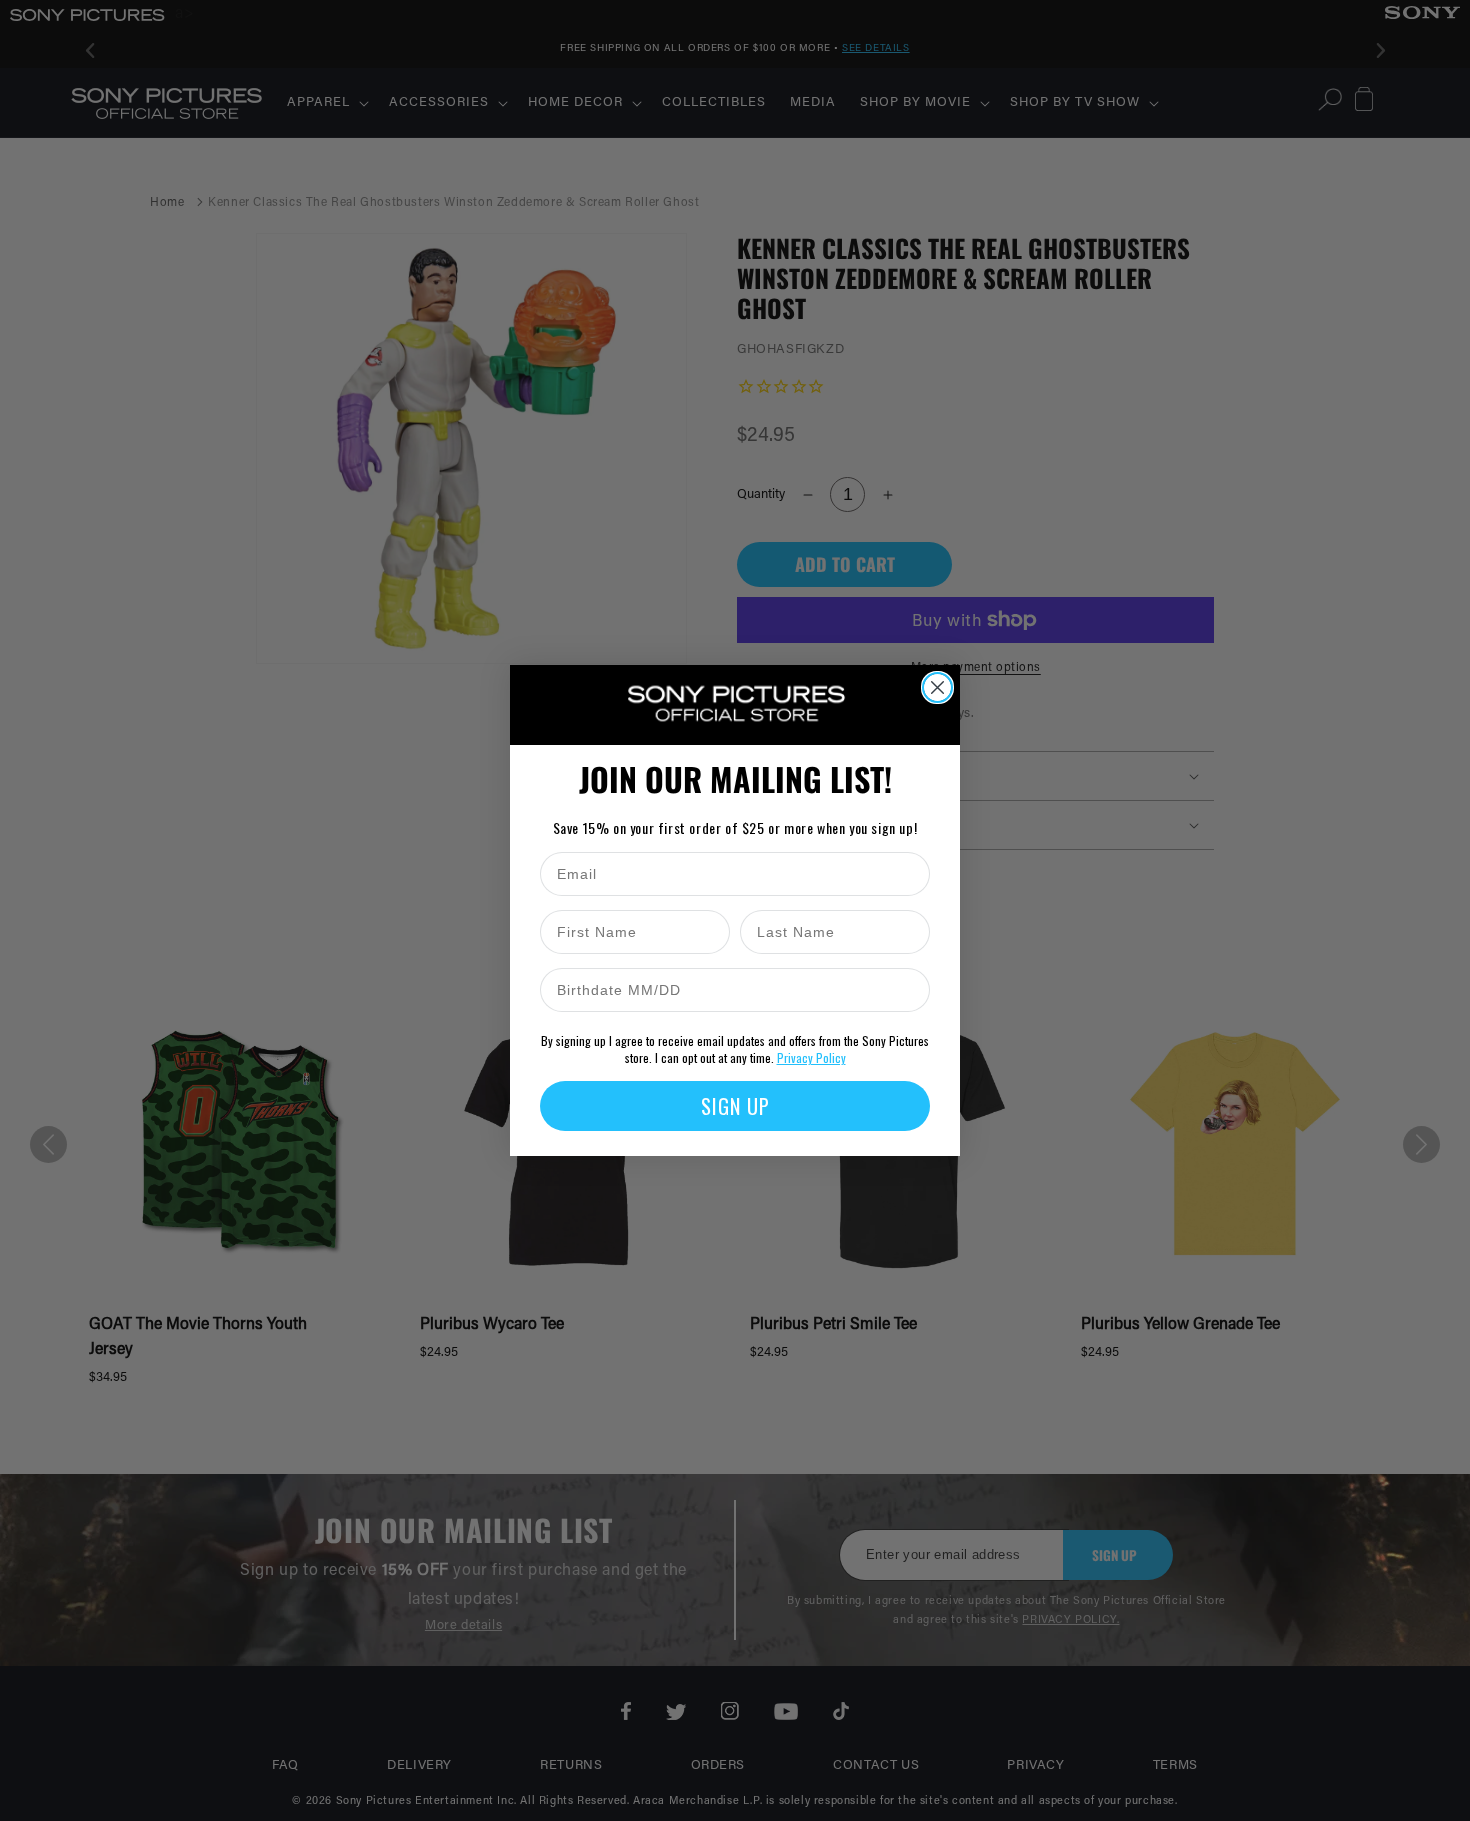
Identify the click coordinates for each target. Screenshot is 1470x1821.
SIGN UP (735, 1106)
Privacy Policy (811, 1057)
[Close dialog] (937, 687)
